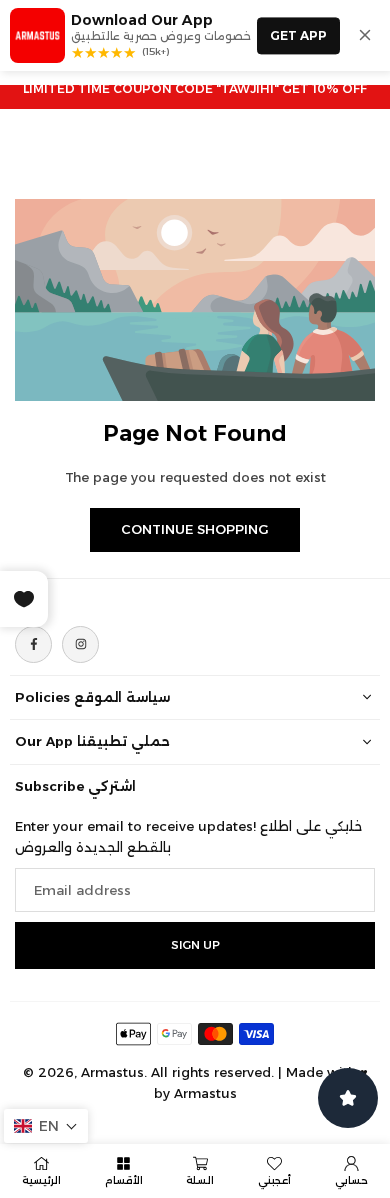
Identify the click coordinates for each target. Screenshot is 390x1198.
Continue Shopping (195, 529)
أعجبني (274, 1180)
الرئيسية (41, 1180)
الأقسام (124, 1180)
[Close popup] (365, 35)
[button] (46, 1126)
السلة (200, 1180)
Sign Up (195, 945)
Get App (298, 35)
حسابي (351, 1180)
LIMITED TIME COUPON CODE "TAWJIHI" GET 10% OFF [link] (195, 88)
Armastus (205, 1093)
